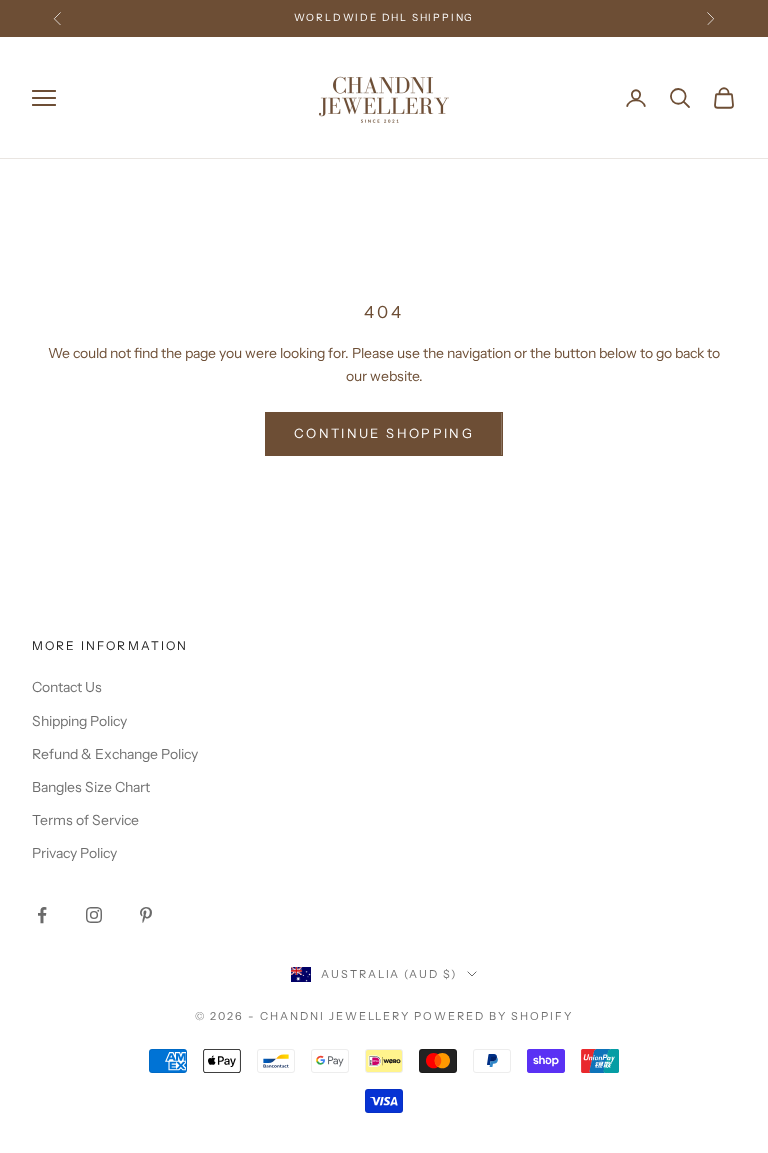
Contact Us (67, 687)
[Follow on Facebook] (42, 915)
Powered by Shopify (493, 1016)
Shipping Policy (79, 721)
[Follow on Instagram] (94, 915)
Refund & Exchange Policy (115, 754)
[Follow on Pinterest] (146, 915)
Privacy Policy (74, 853)
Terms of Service (85, 820)
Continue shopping (384, 433)
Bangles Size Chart (91, 787)
